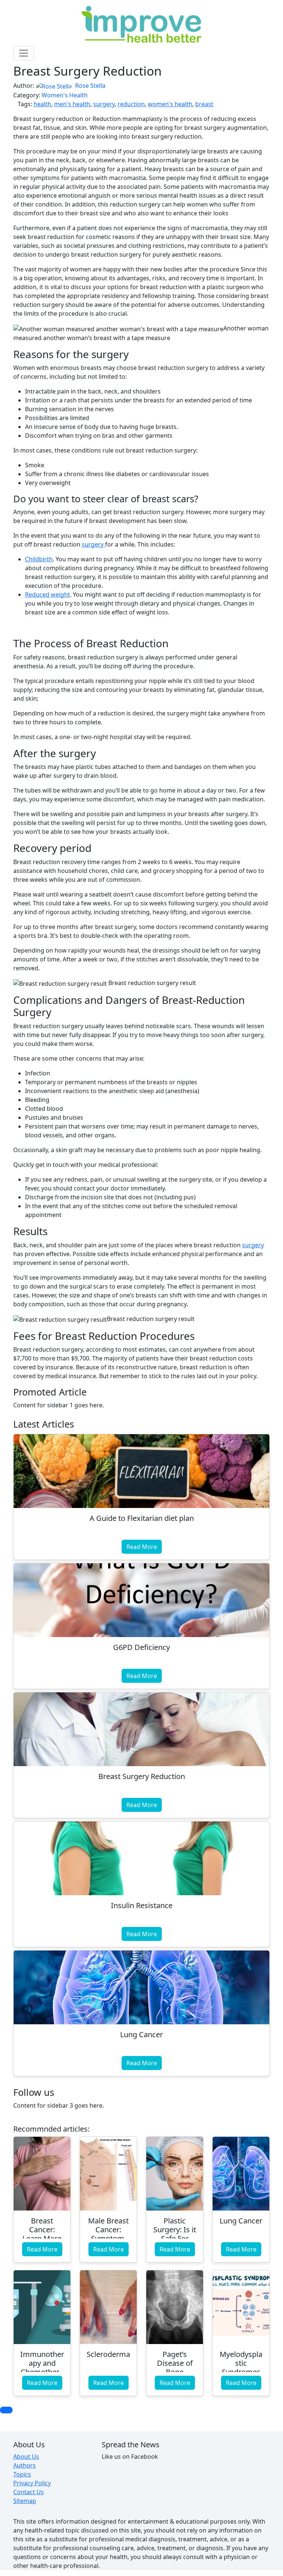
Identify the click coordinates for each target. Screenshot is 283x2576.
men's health (72, 104)
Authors (25, 2465)
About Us (26, 2457)
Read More (142, 1547)
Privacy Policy (32, 2483)
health (42, 104)
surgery (104, 104)
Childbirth (39, 559)
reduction (131, 104)
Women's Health (65, 95)
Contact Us (29, 2492)
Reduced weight (48, 594)
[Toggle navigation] (24, 53)
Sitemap (25, 2501)
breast (204, 104)
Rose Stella (90, 86)
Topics (22, 2474)
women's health (170, 104)
